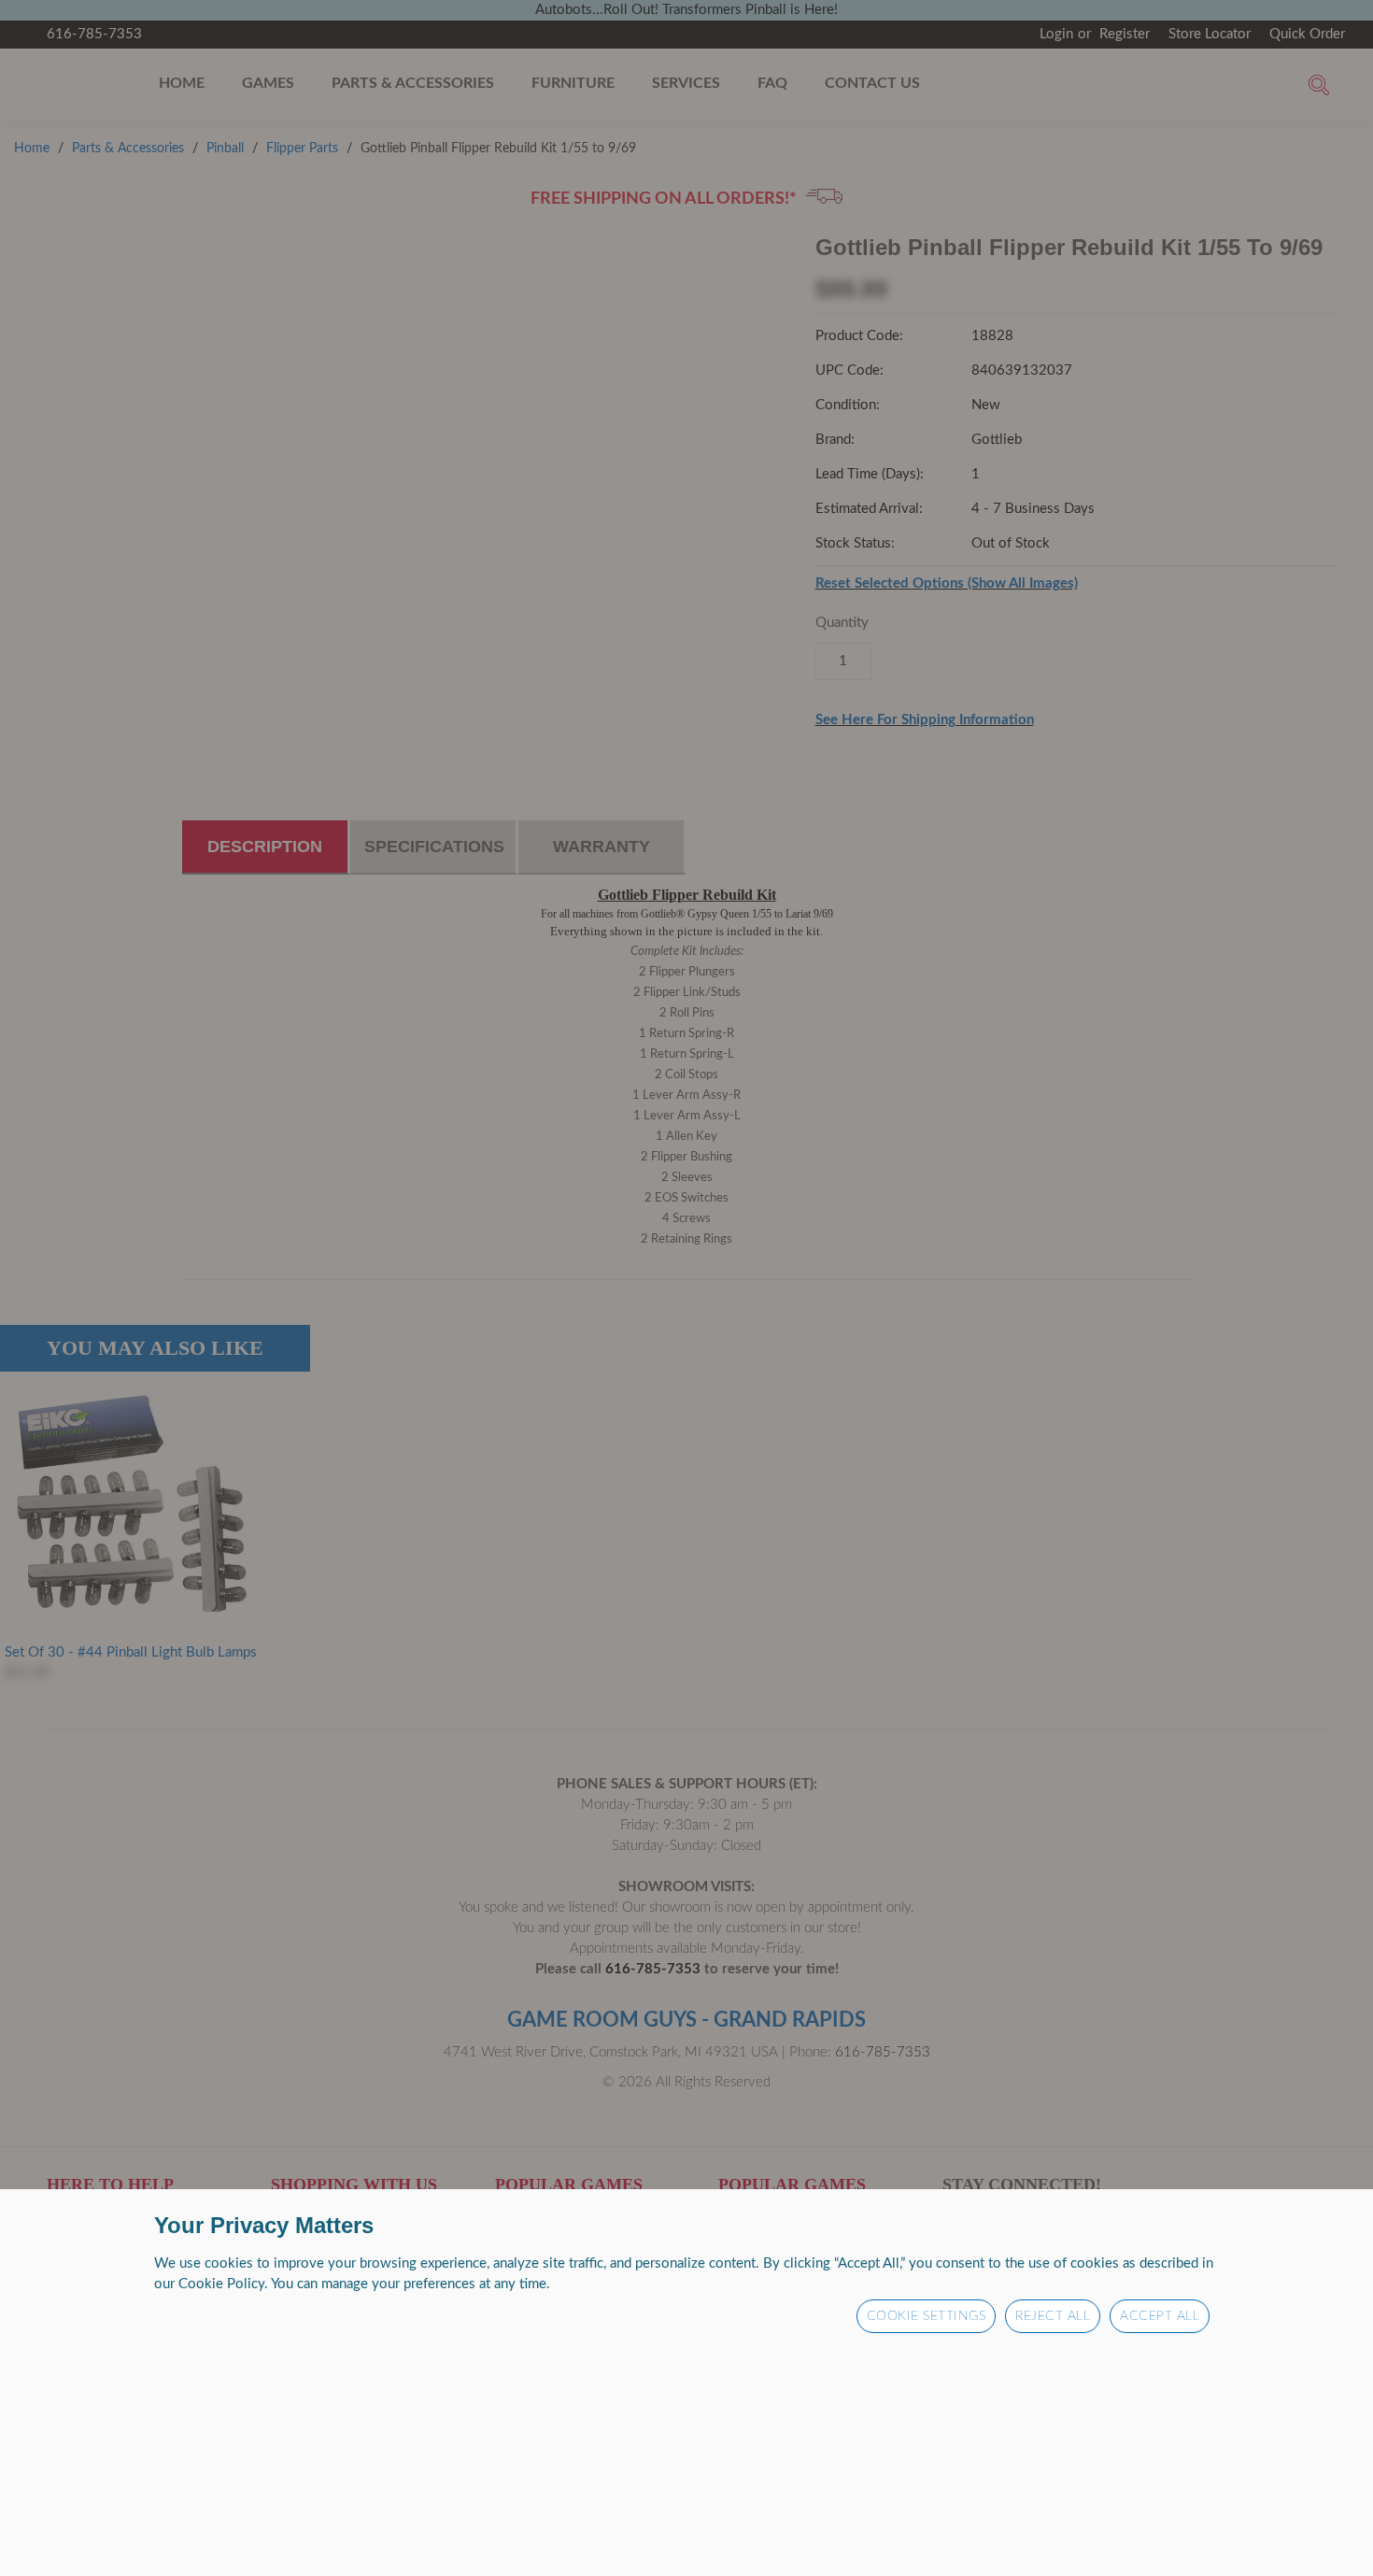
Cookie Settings (927, 2316)
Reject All (1053, 2316)
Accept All (1160, 2316)
